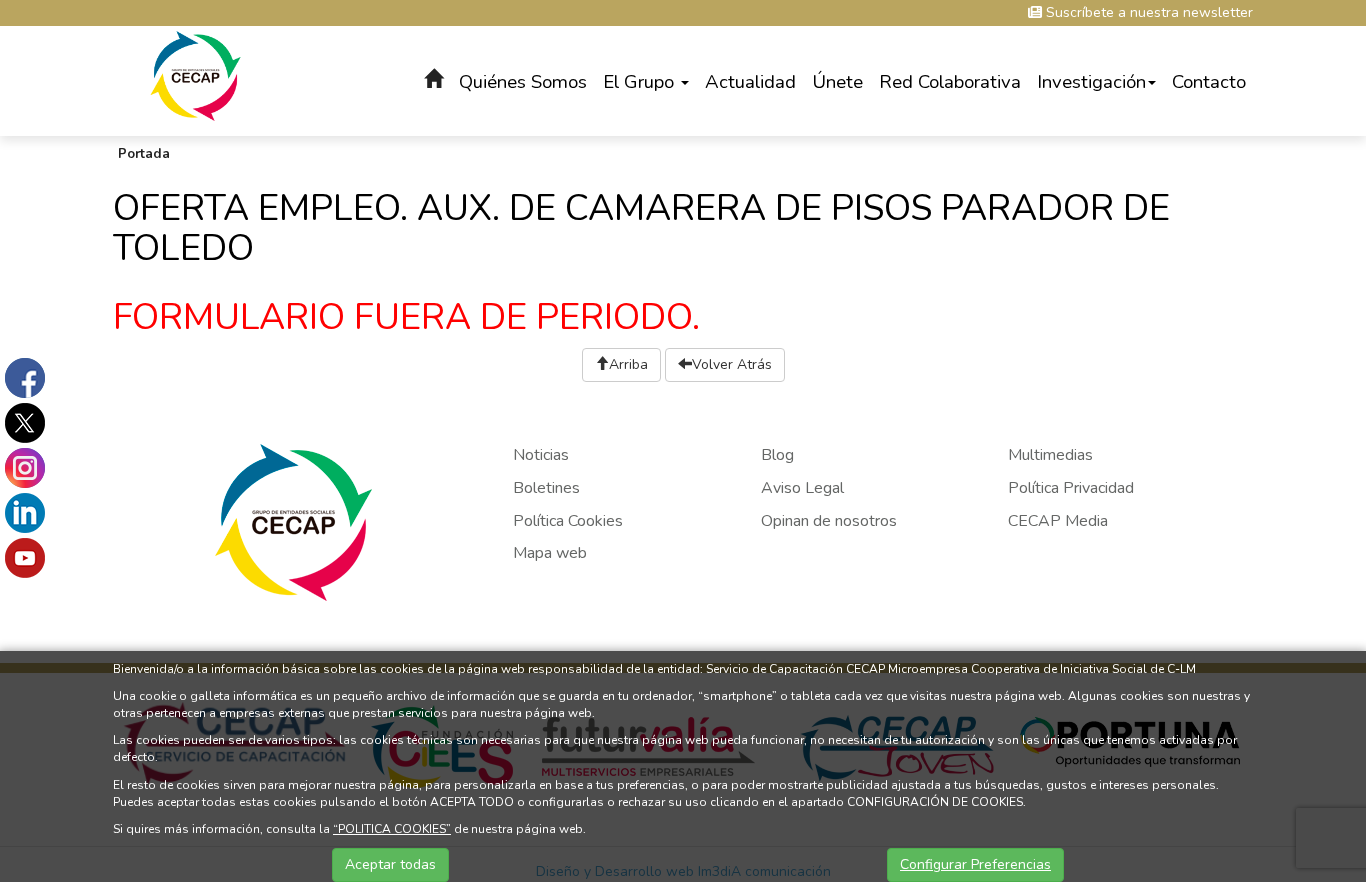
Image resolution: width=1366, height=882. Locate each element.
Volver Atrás (732, 364)
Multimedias (1050, 455)
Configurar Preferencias (975, 864)
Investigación (1091, 82)
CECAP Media (1058, 521)
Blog (777, 455)
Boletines (546, 488)
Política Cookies (568, 521)
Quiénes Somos (523, 82)
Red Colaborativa (950, 82)
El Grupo (641, 82)
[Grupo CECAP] (195, 74)
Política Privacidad (1071, 488)
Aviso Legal (802, 488)
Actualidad (750, 82)
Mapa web (550, 553)
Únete (837, 82)
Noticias (541, 455)
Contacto (1209, 82)
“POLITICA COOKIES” (392, 829)
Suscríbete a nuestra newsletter (1147, 12)
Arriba (628, 364)
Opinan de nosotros (829, 521)
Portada (144, 154)
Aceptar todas (390, 864)
